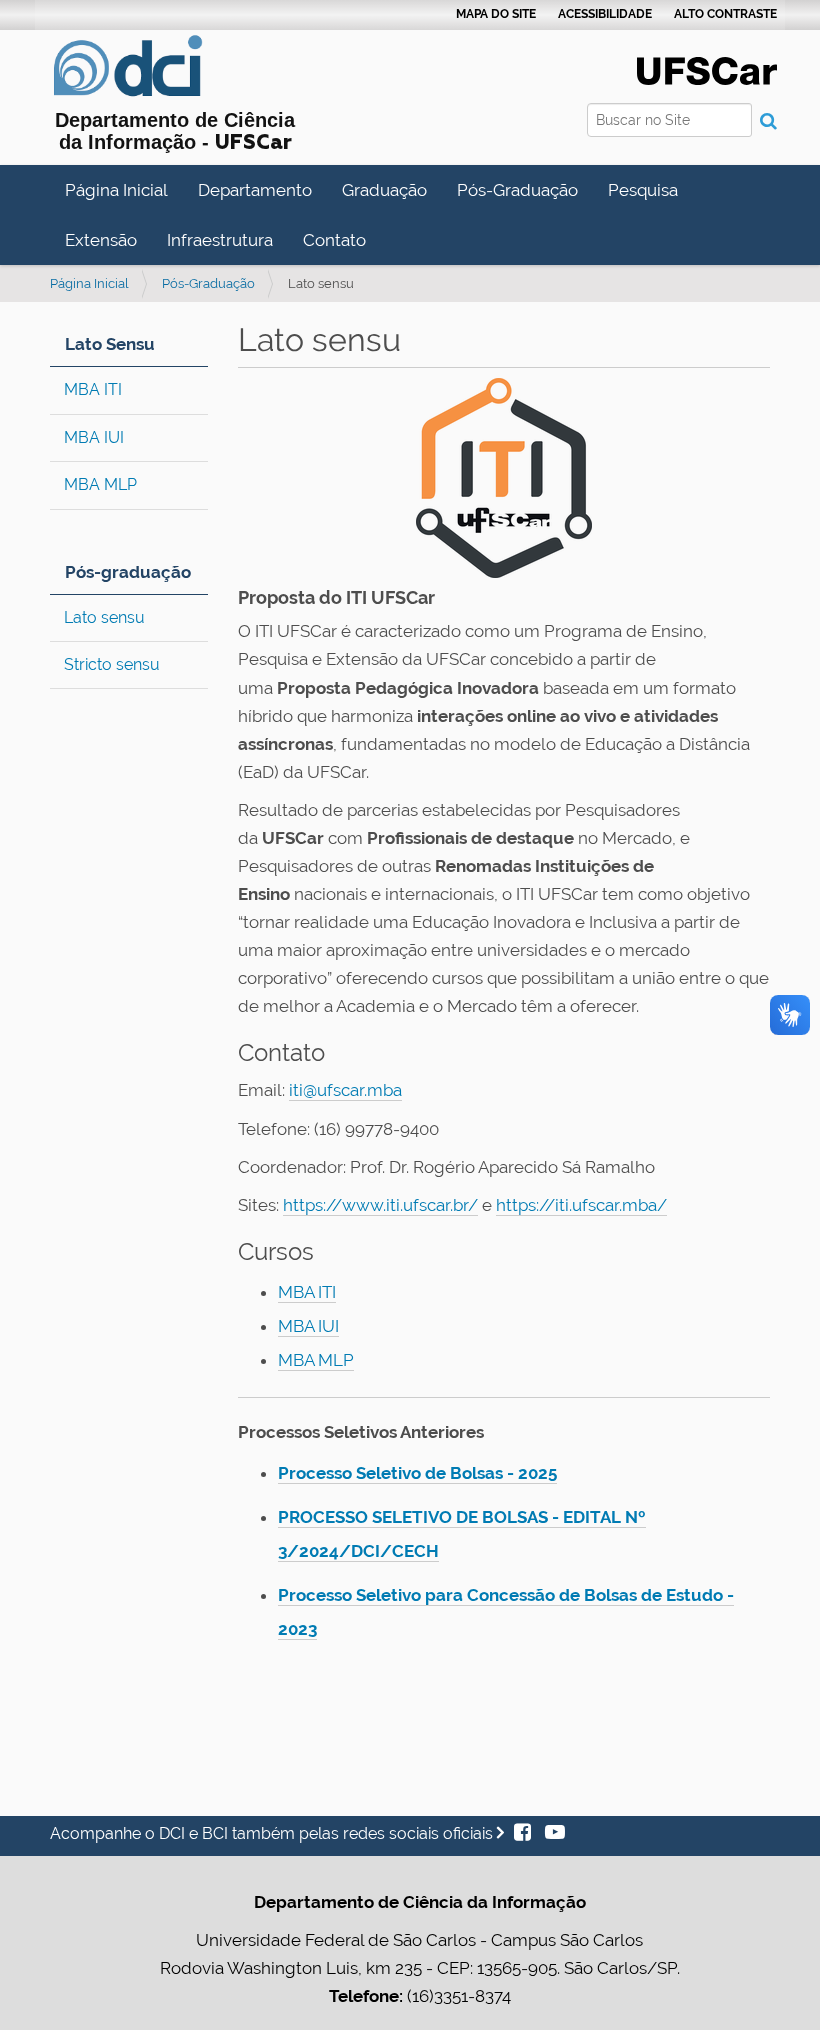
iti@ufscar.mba (345, 1090)
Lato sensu (104, 617)
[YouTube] (550, 1833)
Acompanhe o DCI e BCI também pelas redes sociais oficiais (273, 1833)
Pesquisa (643, 190)
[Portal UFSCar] (707, 69)
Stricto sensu (112, 664)
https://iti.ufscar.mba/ (581, 1205)
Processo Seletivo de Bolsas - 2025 (417, 1473)
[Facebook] (524, 1833)
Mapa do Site (496, 14)
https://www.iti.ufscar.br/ (380, 1205)
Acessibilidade (605, 14)
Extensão (101, 240)
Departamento (255, 190)
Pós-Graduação (517, 190)
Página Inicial (116, 190)
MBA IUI (94, 437)
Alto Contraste (725, 14)
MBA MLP (100, 484)
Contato (334, 240)
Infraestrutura (220, 240)
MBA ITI (93, 389)
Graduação (384, 190)
